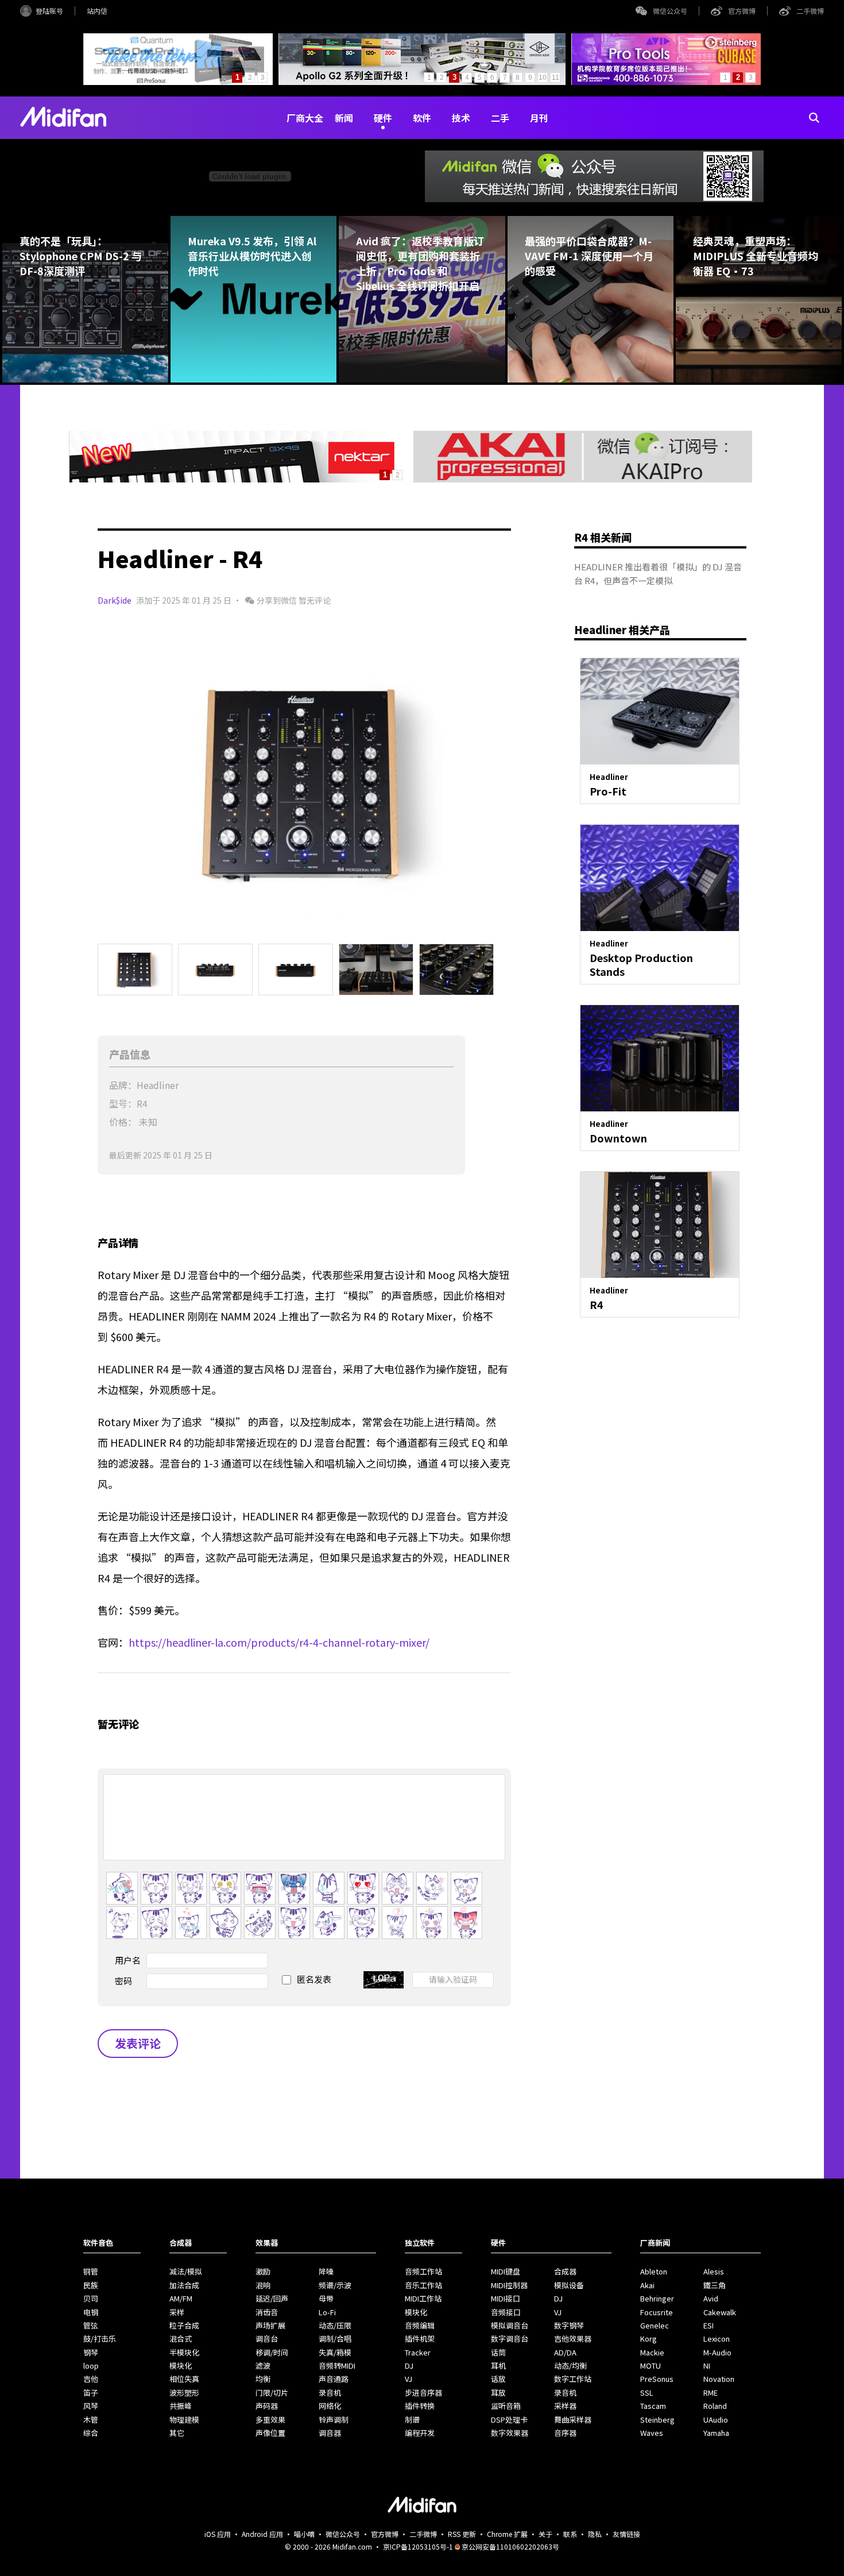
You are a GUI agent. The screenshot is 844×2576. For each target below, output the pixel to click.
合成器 (565, 2271)
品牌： (123, 1085)
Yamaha (716, 2433)
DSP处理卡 (509, 2419)
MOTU (651, 2365)
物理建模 (184, 2419)
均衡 (263, 2379)
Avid (711, 2298)
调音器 (330, 2433)
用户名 (128, 1960)
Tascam (653, 2406)
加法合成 (184, 2285)
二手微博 (810, 11)
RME (711, 2392)
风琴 (91, 2406)
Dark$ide (115, 600)
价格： (123, 1122)
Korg (649, 2339)
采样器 (565, 2406)
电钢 (91, 2312)
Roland (715, 2406)
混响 (263, 2285)
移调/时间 (272, 2352)
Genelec (655, 2325)
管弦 (91, 2325)
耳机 (498, 2365)
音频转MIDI (337, 2365)
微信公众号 (670, 11)
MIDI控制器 (509, 2285)
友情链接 (626, 2534)
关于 (545, 2534)
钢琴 (91, 2352)
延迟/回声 (272, 2298)
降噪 (326, 2271)
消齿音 (267, 2312)
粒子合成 (184, 2325)
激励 (263, 2271)
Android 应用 (262, 2534)
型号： (123, 1103)
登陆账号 (49, 11)
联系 (570, 2534)
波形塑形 (184, 2392)
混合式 (181, 2339)
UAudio (716, 2419)
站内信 (97, 11)
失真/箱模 (335, 2352)
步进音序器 (423, 2392)
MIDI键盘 (506, 2271)
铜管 (91, 2271)
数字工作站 (573, 2379)
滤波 (263, 2365)
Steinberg (657, 2419)
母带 (326, 2298)
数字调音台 (510, 2339)
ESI (709, 2325)
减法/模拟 (186, 2271)
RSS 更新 (462, 2534)
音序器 (565, 2433)
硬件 (383, 118)
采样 (177, 2312)
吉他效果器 (573, 2339)
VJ (409, 2379)
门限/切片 (272, 2392)
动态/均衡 (570, 2365)
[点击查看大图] (304, 783)
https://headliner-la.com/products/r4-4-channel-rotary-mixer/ (279, 1642)
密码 (123, 1981)
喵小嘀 (304, 2534)
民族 (91, 2285)
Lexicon (717, 2339)
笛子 (91, 2392)
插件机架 (420, 2339)
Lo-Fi (327, 2312)
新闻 (344, 118)
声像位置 (270, 2433)
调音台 (267, 2339)
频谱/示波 (335, 2285)
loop (91, 2365)
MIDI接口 (506, 2298)
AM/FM (181, 2298)
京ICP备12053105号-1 (418, 2546)
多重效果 (270, 2419)
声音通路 (334, 2379)
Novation (719, 2379)
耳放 (498, 2392)
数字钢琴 (569, 2325)
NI (707, 2365)
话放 (498, 2379)
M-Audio (717, 2352)
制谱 (412, 2419)
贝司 (91, 2298)
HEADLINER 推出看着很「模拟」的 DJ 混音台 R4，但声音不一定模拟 (658, 573)
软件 (422, 118)
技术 (461, 118)
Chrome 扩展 (507, 2534)
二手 (500, 118)
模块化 (181, 2365)
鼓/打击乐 (100, 2339)
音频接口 (506, 2312)
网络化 (330, 2406)
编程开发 (420, 2433)
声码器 (267, 2406)
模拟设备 (569, 2285)
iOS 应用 (218, 2534)
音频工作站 (423, 2271)
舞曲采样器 (573, 2419)
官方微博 (742, 11)
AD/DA (565, 2352)
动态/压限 (335, 2325)
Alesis (714, 2271)
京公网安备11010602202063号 (510, 2546)
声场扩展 (270, 2325)
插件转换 (420, 2406)
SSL (647, 2392)
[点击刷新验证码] (384, 1980)
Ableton (654, 2271)
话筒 (498, 2352)
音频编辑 (420, 2325)
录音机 (330, 2392)
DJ (409, 2365)
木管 (91, 2419)
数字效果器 (510, 2433)
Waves (652, 2433)
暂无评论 (315, 600)
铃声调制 (334, 2419)
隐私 (595, 2534)
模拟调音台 (510, 2325)
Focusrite (657, 2312)
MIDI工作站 (423, 2298)
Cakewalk (720, 2312)
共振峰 (181, 2406)
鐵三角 (715, 2285)
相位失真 (184, 2379)
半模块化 (184, 2352)
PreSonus (657, 2379)
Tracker (418, 2352)
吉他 (91, 2379)
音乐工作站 (423, 2285)
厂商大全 (305, 118)
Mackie (652, 2352)
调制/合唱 (335, 2339)
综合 (91, 2433)
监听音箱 (506, 2406)
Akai (647, 2285)
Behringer (657, 2298)
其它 (177, 2433)
